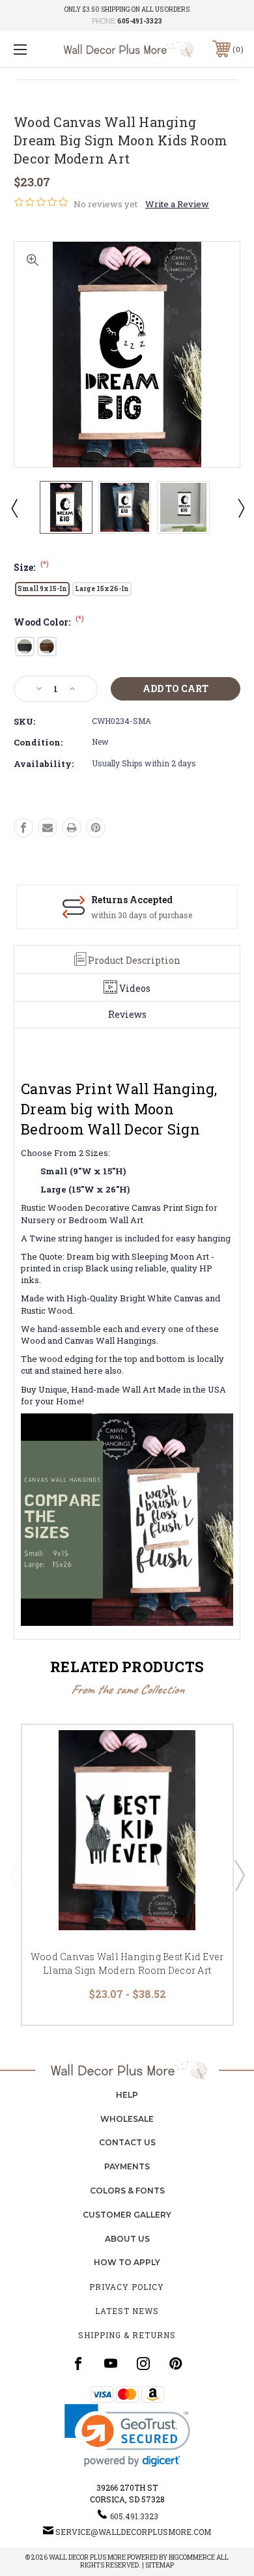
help (127, 2095)
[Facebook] (23, 828)
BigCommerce (192, 2557)
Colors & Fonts (127, 2191)
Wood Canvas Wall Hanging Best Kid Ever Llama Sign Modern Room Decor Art (127, 1963)
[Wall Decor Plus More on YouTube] (111, 2364)
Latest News (127, 2311)
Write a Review (177, 204)
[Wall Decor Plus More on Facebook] (78, 2364)
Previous (14, 508)
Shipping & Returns (127, 2335)
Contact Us (127, 2142)
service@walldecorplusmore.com (133, 2532)
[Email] (48, 828)
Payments (127, 2166)
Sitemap (160, 2565)
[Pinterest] (96, 828)
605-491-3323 (140, 21)
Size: (31, 567)
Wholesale (127, 2119)
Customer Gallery (127, 2215)
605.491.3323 (134, 2516)
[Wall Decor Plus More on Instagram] (143, 2364)
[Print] (72, 828)
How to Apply (127, 2262)
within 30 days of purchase (142, 915)
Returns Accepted (132, 900)
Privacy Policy (127, 2287)
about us (127, 2239)
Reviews (127, 1014)
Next (240, 508)
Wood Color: (49, 622)
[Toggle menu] (36, 49)
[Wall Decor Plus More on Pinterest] (176, 2364)
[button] (127, 2436)
